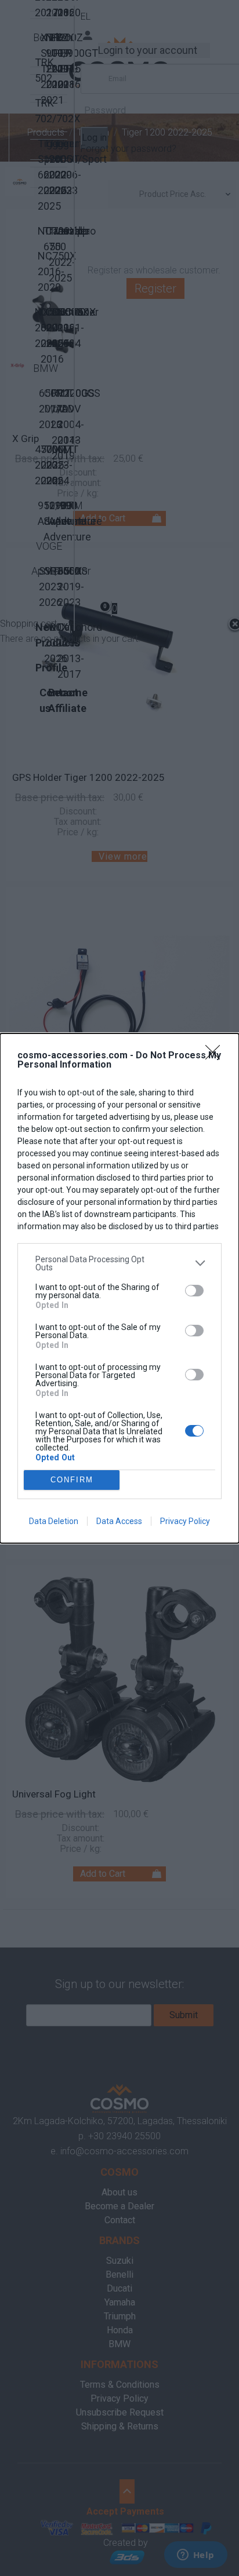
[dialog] (119, 1288)
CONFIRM (72, 1480)
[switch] (194, 1291)
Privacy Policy (185, 1521)
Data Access (119, 1521)
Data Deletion (54, 1521)
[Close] (216, 1056)
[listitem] (119, 1263)
